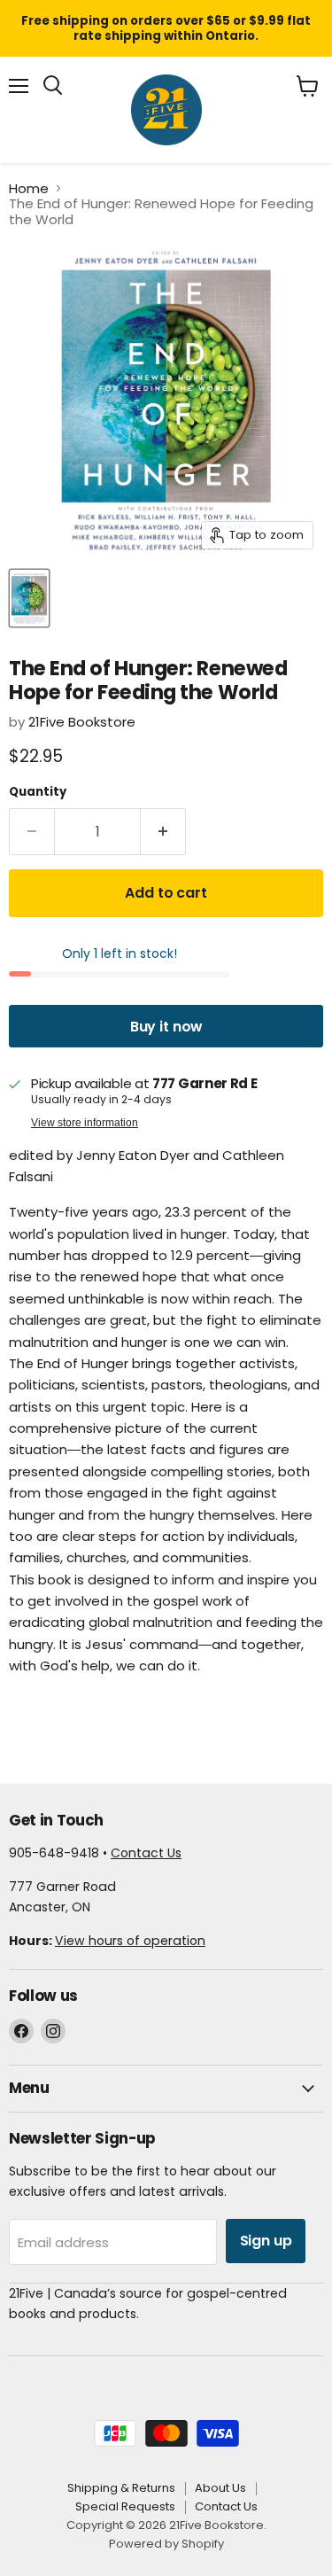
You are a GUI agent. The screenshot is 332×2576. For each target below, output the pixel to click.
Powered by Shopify (166, 2544)
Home (29, 188)
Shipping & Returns (121, 2488)
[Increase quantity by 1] (163, 832)
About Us (220, 2488)
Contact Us (146, 1853)
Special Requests (125, 2506)
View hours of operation (130, 1941)
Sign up (266, 2241)
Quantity (38, 792)
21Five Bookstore (82, 722)
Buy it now (166, 1027)
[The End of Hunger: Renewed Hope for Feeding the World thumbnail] (29, 598)
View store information (85, 1123)
